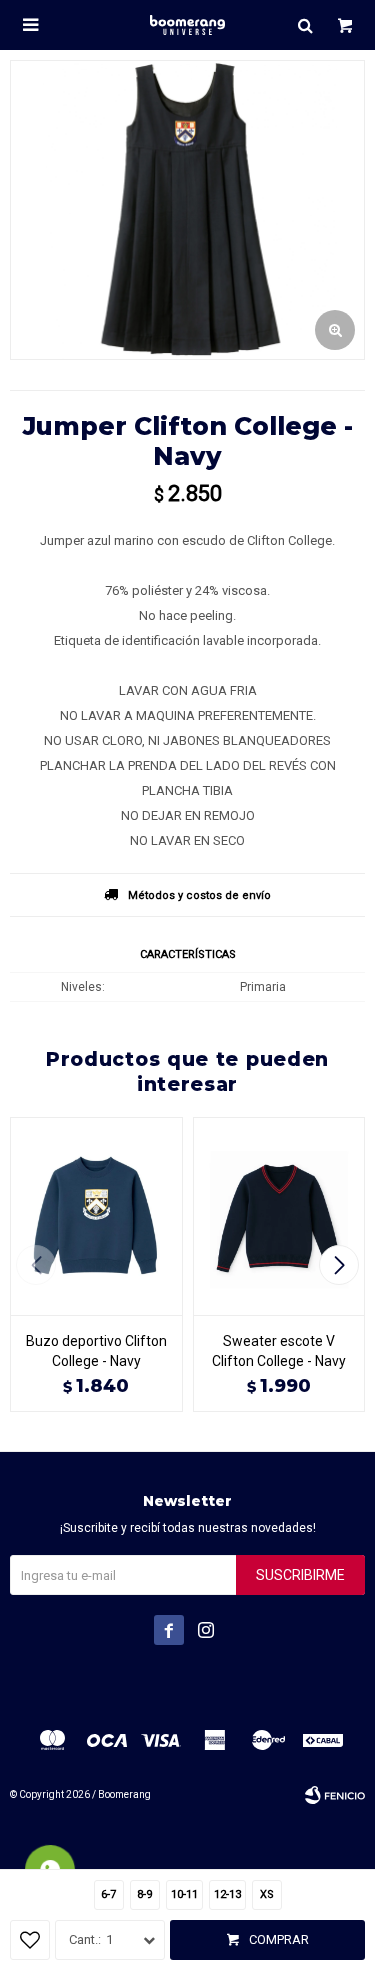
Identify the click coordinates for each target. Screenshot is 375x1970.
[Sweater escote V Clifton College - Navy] (279, 1216)
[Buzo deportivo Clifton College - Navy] (96, 1216)
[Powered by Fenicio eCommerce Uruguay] (335, 1795)
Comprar (279, 1939)
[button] (305, 25)
